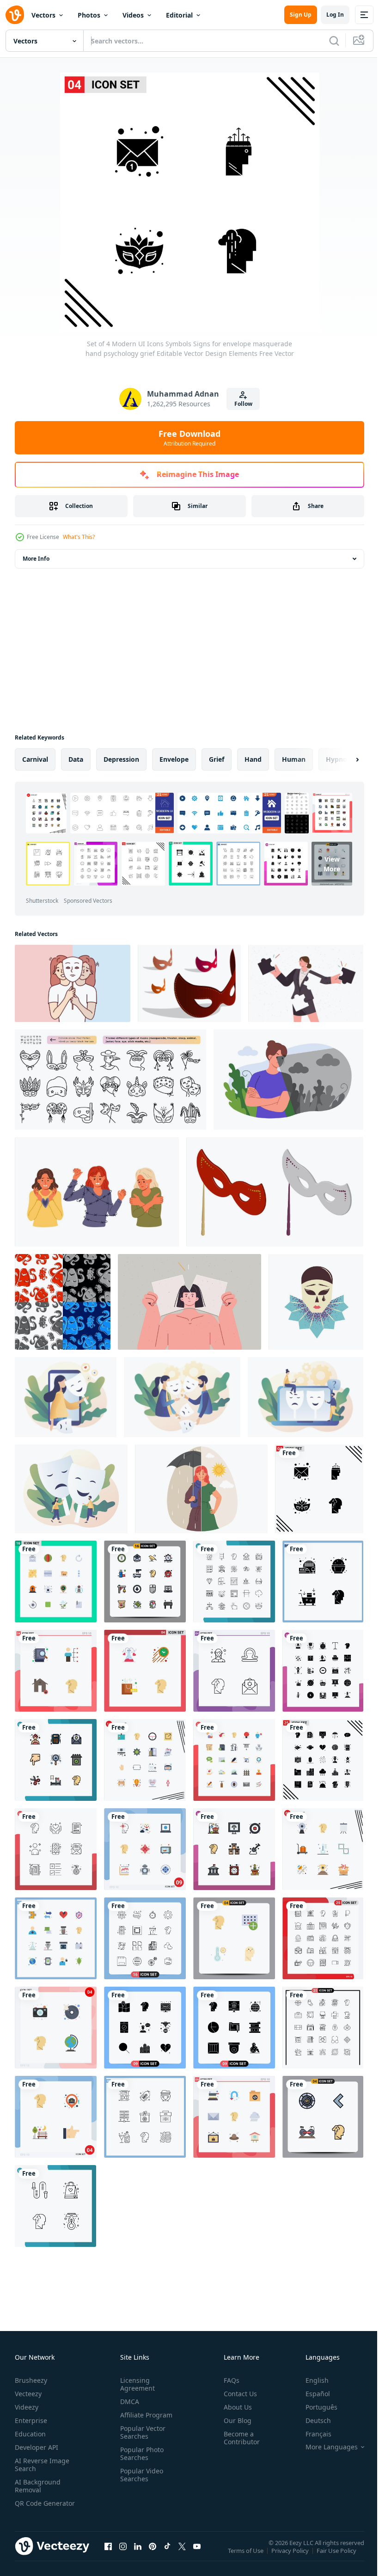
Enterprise (31, 2420)
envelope (174, 759)
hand (253, 759)
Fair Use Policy (337, 2557)
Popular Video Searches (140, 2475)
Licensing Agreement (136, 2384)
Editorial (179, 15)
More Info (36, 559)
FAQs (228, 2380)
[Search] (334, 41)
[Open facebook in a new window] (108, 2555)
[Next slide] (342, 759)
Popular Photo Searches (140, 2454)
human (294, 759)
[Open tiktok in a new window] (167, 2555)
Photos (89, 15)
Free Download (189, 438)
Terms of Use (247, 2557)
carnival (35, 759)
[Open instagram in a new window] (123, 2555)
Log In (335, 15)
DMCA (128, 2402)
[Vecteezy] (15, 15)
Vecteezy (28, 2394)
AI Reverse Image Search (42, 2465)
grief (217, 759)
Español (311, 2394)
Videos (133, 15)
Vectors (43, 15)
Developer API (37, 2447)
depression (121, 759)
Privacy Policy (291, 2557)
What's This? (79, 537)
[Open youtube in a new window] (197, 2555)
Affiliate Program (144, 2415)
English (310, 2380)
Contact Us (237, 2394)
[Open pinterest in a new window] (153, 2555)
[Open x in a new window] (182, 2555)
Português (315, 2407)
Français (312, 2434)
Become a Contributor (238, 2438)
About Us (234, 2407)
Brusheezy (31, 2380)
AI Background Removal (38, 2486)
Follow (243, 404)
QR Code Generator (31, 2507)
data (76, 759)
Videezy (27, 2407)
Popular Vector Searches (141, 2432)
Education (30, 2434)
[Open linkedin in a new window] (138, 2555)
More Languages (325, 2447)
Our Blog (234, 2420)
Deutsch (311, 2420)
